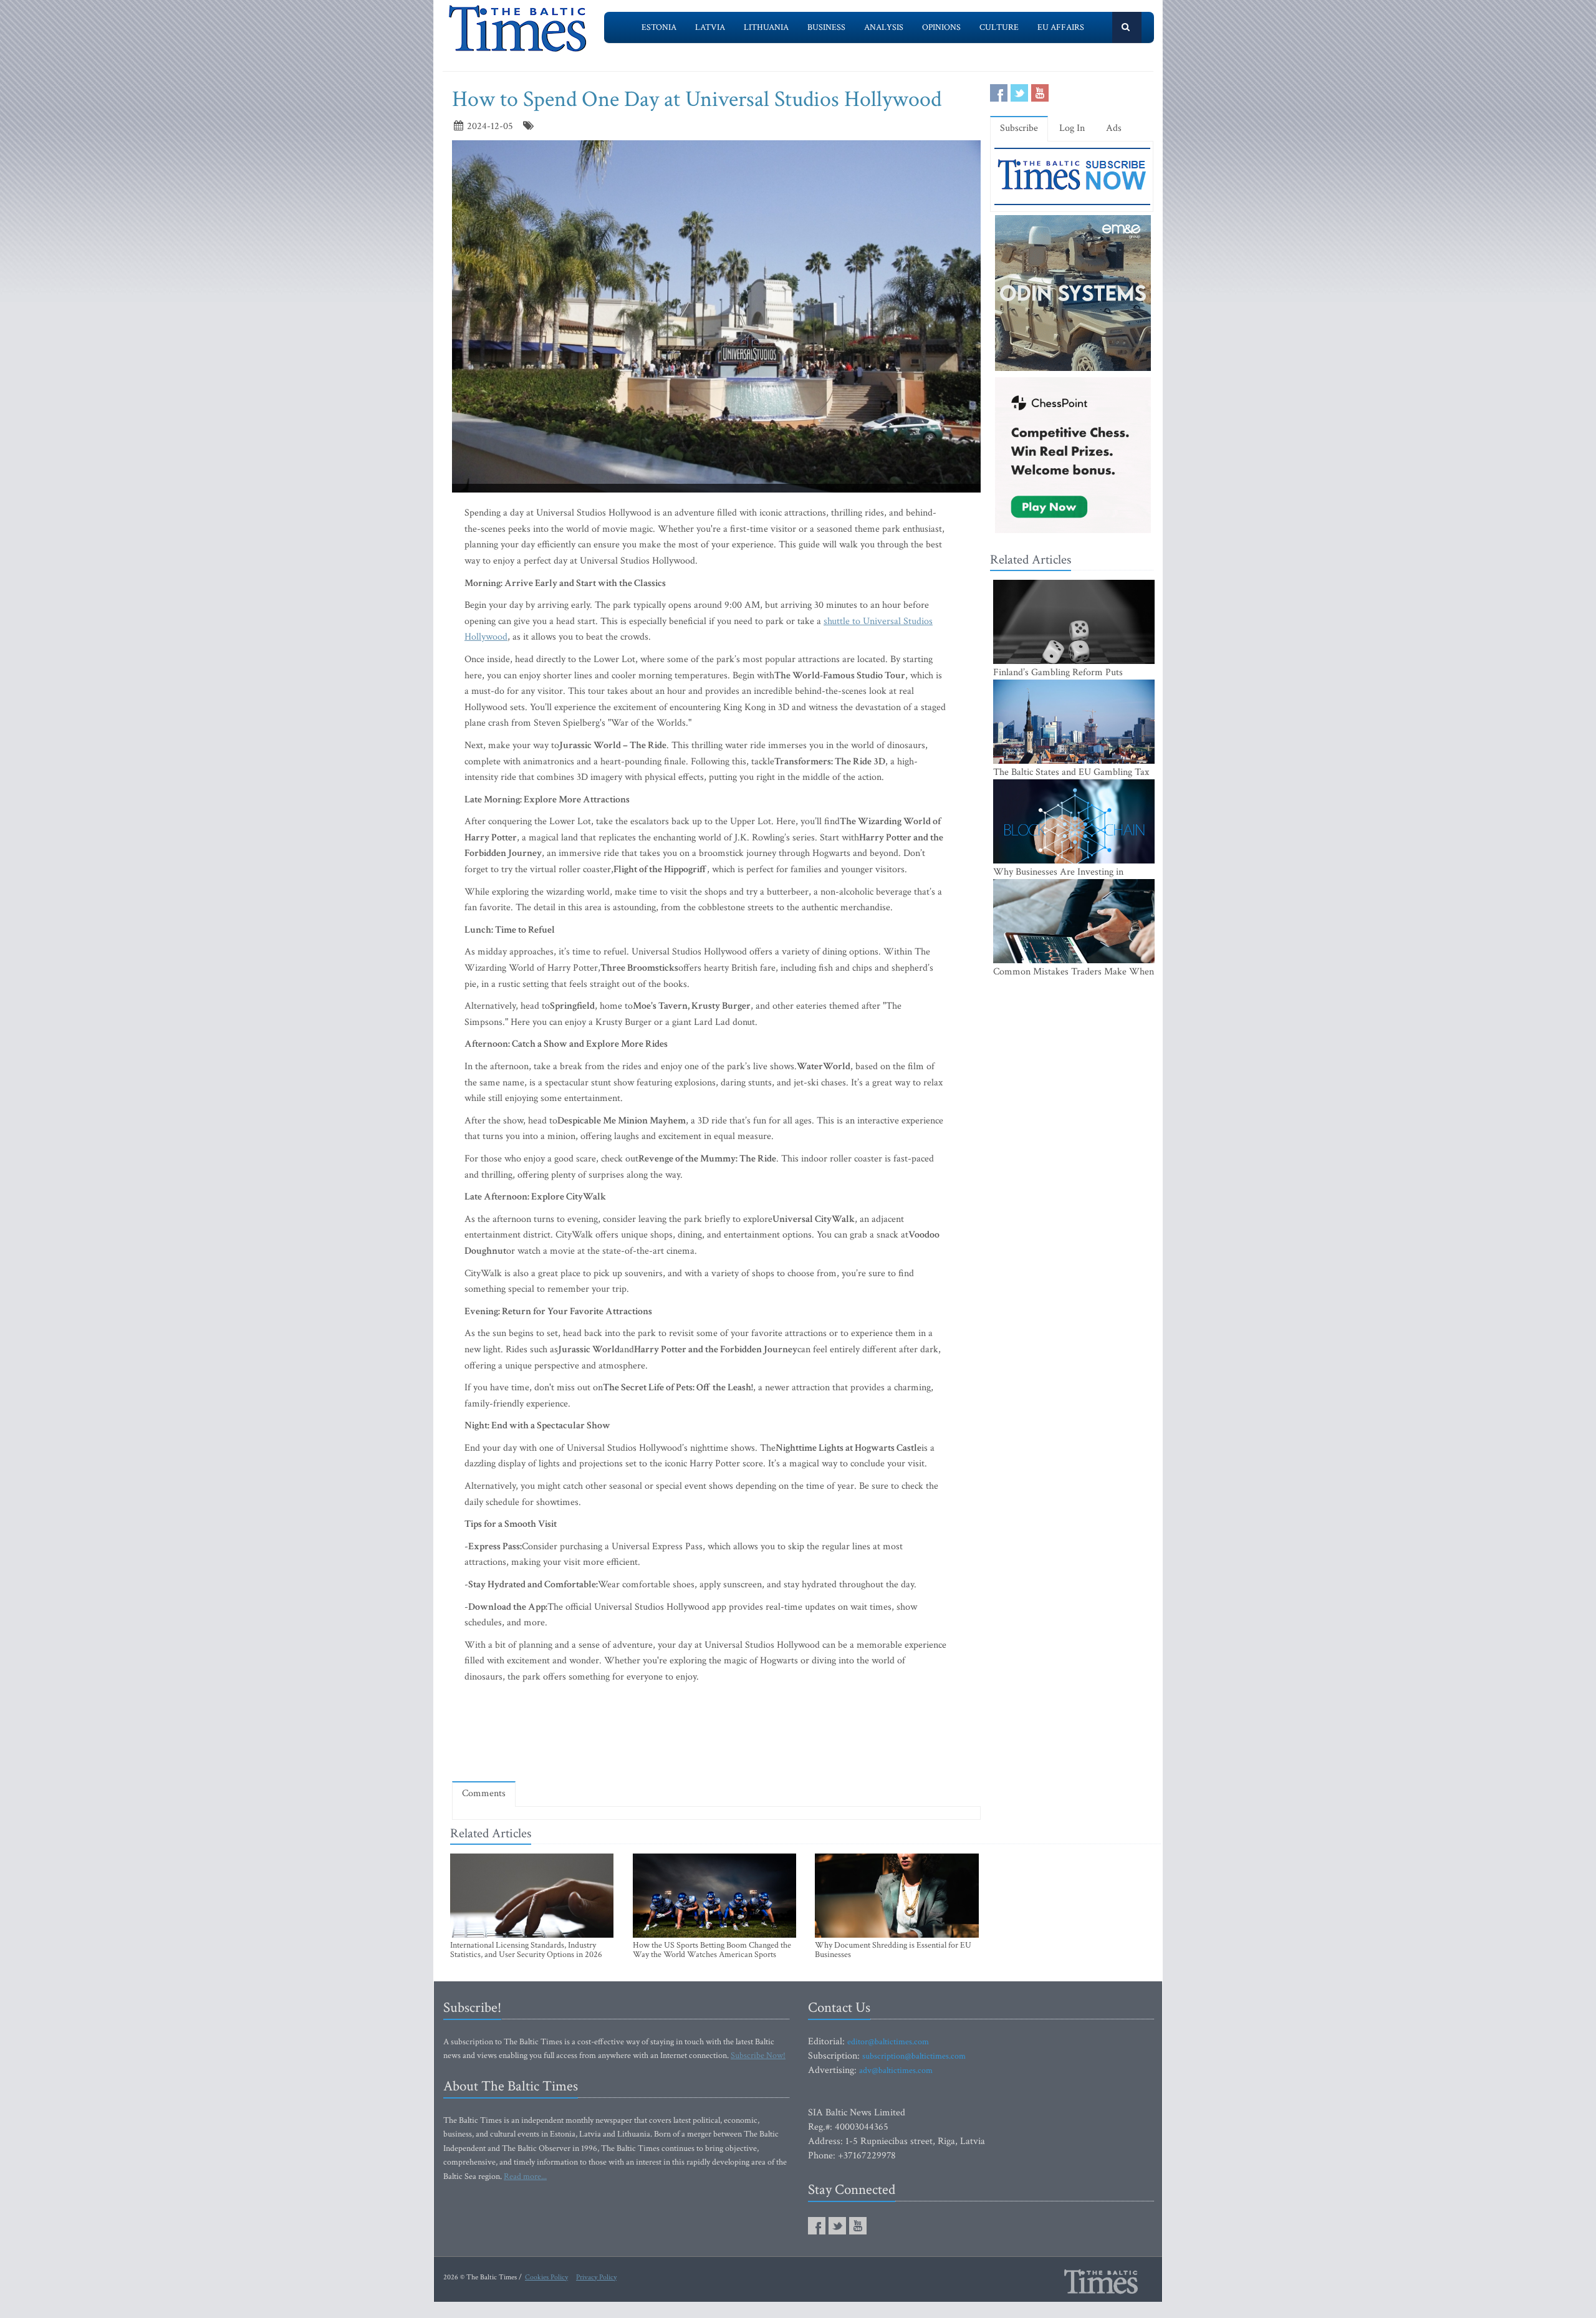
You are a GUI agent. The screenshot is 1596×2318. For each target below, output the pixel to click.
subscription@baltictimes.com (914, 2056)
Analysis (884, 27)
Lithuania (766, 27)
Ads (1114, 128)
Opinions (941, 27)
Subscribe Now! (758, 2056)
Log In (1072, 128)
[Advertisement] (716, 1735)
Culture (999, 27)
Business (826, 27)
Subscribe (1019, 128)
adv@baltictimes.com (896, 2070)
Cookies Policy (546, 2277)
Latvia (710, 27)
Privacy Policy (596, 2277)
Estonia (659, 27)
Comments (484, 1793)
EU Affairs (1061, 27)
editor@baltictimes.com (888, 2042)
